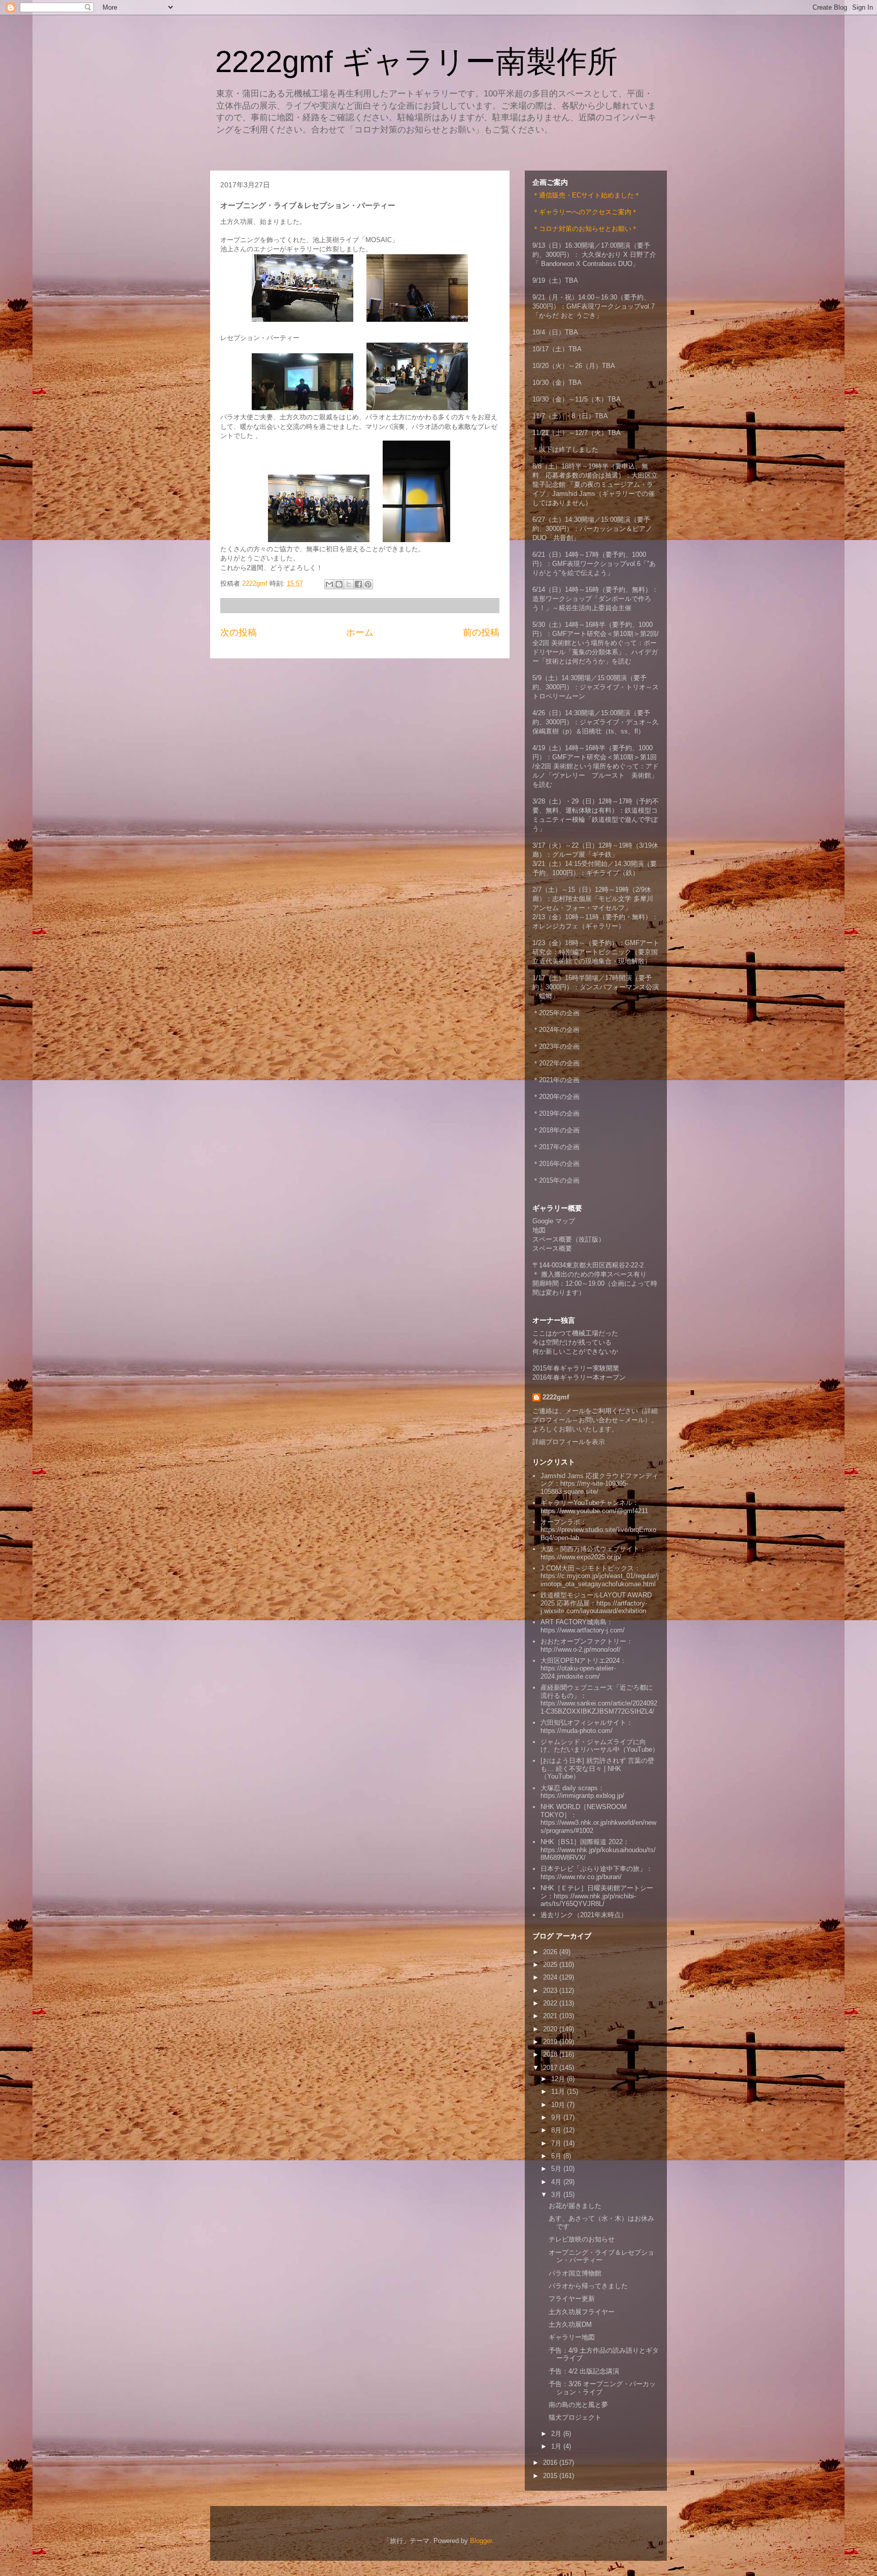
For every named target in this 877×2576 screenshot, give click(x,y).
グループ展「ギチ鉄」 (585, 855)
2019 (551, 2042)
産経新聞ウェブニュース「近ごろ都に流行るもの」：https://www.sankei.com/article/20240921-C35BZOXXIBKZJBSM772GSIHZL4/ (599, 1699)
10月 (559, 2105)
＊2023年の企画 (556, 1046)
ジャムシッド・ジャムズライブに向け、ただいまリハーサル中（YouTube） (600, 1746)
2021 (551, 2016)
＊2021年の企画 (556, 1080)
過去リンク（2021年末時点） (584, 1915)
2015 (551, 2476)
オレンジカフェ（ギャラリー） (579, 926)
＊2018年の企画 (556, 1130)
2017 (551, 2068)
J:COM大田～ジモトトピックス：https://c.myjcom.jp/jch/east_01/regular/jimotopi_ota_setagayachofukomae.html (600, 1576)
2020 (551, 2029)
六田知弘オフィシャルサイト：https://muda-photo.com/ (587, 1727)
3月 (557, 2195)
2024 (551, 1977)
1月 (557, 2446)
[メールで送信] (329, 584)
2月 (557, 2434)
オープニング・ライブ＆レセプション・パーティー (601, 2256)
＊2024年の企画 (556, 1030)
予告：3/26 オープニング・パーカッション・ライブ (602, 2388)
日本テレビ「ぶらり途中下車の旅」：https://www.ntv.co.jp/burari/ (597, 1873)
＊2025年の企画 (556, 1013)
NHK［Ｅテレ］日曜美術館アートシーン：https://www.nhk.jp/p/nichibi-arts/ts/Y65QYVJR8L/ (597, 1896)
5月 (557, 2169)
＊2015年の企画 (556, 1180)
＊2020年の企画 (556, 1097)
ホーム (360, 632)
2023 (551, 1990)
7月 (557, 2143)
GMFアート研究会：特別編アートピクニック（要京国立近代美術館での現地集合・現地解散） (596, 952)
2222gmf (556, 1397)
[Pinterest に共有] (368, 584)
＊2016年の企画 (556, 1164)
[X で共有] (349, 584)
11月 (559, 2092)
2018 (551, 2054)
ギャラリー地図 (572, 2337)
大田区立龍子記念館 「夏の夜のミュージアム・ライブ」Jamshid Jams (595, 484)
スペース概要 (552, 1248)
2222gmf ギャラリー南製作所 (416, 62)
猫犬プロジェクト (575, 2417)
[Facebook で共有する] (358, 584)
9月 (557, 2117)
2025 (551, 1965)
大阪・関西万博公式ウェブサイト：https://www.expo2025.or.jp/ (593, 1553)
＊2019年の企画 (556, 1113)
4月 (557, 2182)
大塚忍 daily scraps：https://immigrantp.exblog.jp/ (582, 1792)
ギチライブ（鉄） (613, 873)
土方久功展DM (570, 2324)
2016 (551, 2463)
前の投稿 (481, 632)
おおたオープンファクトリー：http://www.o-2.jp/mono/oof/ (587, 1645)
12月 (559, 2079)
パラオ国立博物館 (575, 2273)
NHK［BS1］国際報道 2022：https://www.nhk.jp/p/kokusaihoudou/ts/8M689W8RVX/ (598, 1850)
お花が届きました (575, 2206)
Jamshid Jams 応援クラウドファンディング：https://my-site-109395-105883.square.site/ (599, 1484)
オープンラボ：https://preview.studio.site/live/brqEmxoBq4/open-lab (598, 1530)
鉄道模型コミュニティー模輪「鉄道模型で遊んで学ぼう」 (595, 819)
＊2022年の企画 (556, 1063)
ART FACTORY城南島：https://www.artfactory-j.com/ (583, 1626)
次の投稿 (239, 632)
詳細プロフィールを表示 (569, 1442)
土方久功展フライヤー (582, 2312)
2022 (551, 2003)
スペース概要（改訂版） (569, 1239)
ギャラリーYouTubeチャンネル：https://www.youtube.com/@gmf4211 (594, 1507)
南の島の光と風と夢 (578, 2405)
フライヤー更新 (572, 2299)
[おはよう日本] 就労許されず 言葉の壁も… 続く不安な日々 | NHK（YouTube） (597, 1768)
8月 (557, 2130)
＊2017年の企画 (556, 1147)
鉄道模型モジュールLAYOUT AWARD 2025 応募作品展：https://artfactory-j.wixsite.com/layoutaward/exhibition (596, 1603)
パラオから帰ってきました (588, 2286)
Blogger (481, 2541)
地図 (539, 1230)
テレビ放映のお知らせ (582, 2239)
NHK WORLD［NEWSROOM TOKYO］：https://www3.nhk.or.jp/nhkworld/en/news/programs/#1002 (598, 1819)
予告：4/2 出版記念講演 (584, 2371)
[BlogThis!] (339, 584)
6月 (557, 2156)
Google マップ (554, 1221)
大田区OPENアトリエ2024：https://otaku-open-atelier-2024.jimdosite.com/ (583, 1668)
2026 (551, 1952)
